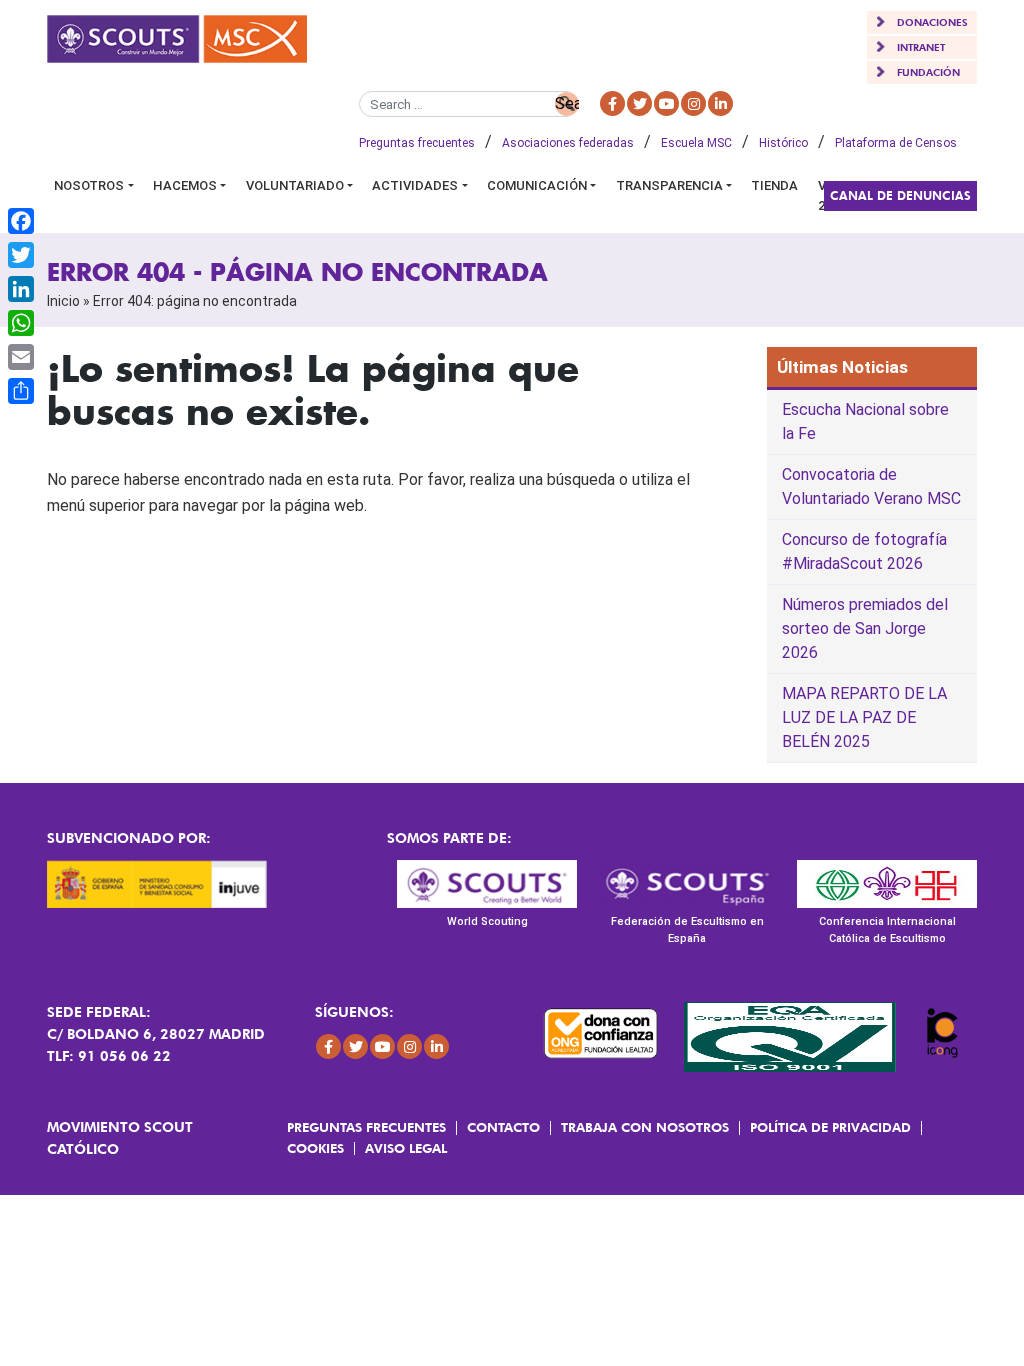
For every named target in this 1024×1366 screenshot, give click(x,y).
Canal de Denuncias (900, 195)
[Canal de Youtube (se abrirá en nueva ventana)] (666, 103)
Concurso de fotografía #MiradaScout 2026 (864, 551)
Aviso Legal (406, 1148)
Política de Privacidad (830, 1127)
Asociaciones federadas (568, 143)
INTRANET (921, 47)
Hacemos (185, 185)
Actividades (415, 185)
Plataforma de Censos (896, 143)
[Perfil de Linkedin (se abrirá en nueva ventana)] (720, 103)
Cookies (315, 1148)
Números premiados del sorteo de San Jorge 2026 (865, 628)
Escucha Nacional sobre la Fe (865, 421)
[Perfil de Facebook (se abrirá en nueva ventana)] (612, 103)
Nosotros (89, 185)
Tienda (774, 185)
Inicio (63, 301)
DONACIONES (932, 22)
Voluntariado (295, 185)
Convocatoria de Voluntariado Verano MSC (871, 486)
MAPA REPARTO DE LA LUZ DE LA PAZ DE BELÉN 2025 (864, 717)
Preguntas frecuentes (417, 143)
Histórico (783, 143)
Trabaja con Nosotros (645, 1127)
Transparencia (669, 185)
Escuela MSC (696, 143)
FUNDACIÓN (928, 72)
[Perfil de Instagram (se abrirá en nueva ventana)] (693, 103)
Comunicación (537, 185)
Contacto (503, 1127)
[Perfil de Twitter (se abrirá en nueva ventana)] (639, 103)
